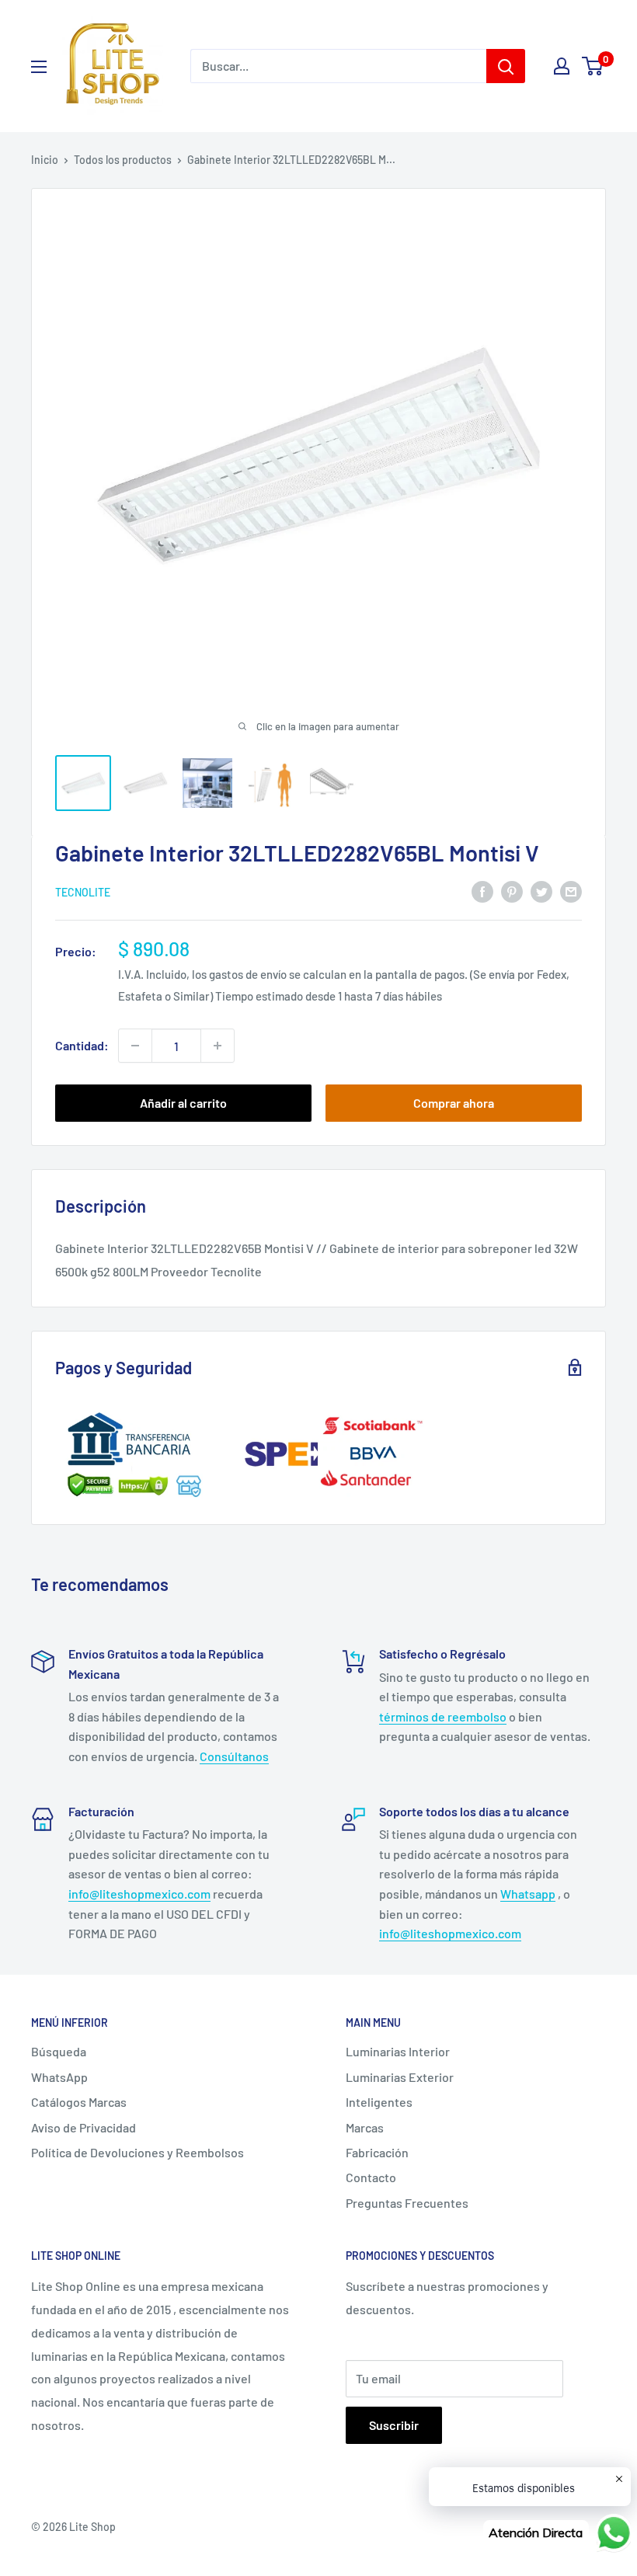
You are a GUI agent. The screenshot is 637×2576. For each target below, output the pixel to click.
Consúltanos (234, 1756)
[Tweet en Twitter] (541, 891)
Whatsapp (528, 1894)
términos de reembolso (443, 1716)
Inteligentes (379, 2102)
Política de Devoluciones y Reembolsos (137, 2152)
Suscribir (394, 2425)
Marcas (365, 2127)
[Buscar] (506, 66)
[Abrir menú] (39, 67)
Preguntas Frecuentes (407, 2203)
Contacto (371, 2177)
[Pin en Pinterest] (512, 891)
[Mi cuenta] (562, 66)
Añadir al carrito (183, 1103)
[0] (593, 66)
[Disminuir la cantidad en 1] (135, 1046)
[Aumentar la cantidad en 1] (218, 1046)
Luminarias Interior (398, 2051)
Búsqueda (59, 2051)
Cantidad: (82, 1045)
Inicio (45, 160)
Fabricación (377, 2152)
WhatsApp (59, 2077)
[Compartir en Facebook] (482, 891)
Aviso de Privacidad (84, 2127)
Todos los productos (123, 160)
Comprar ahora (454, 1103)
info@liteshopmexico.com (139, 1894)
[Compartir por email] (571, 891)
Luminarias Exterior (400, 2077)
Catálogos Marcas (79, 2102)
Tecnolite (83, 892)
